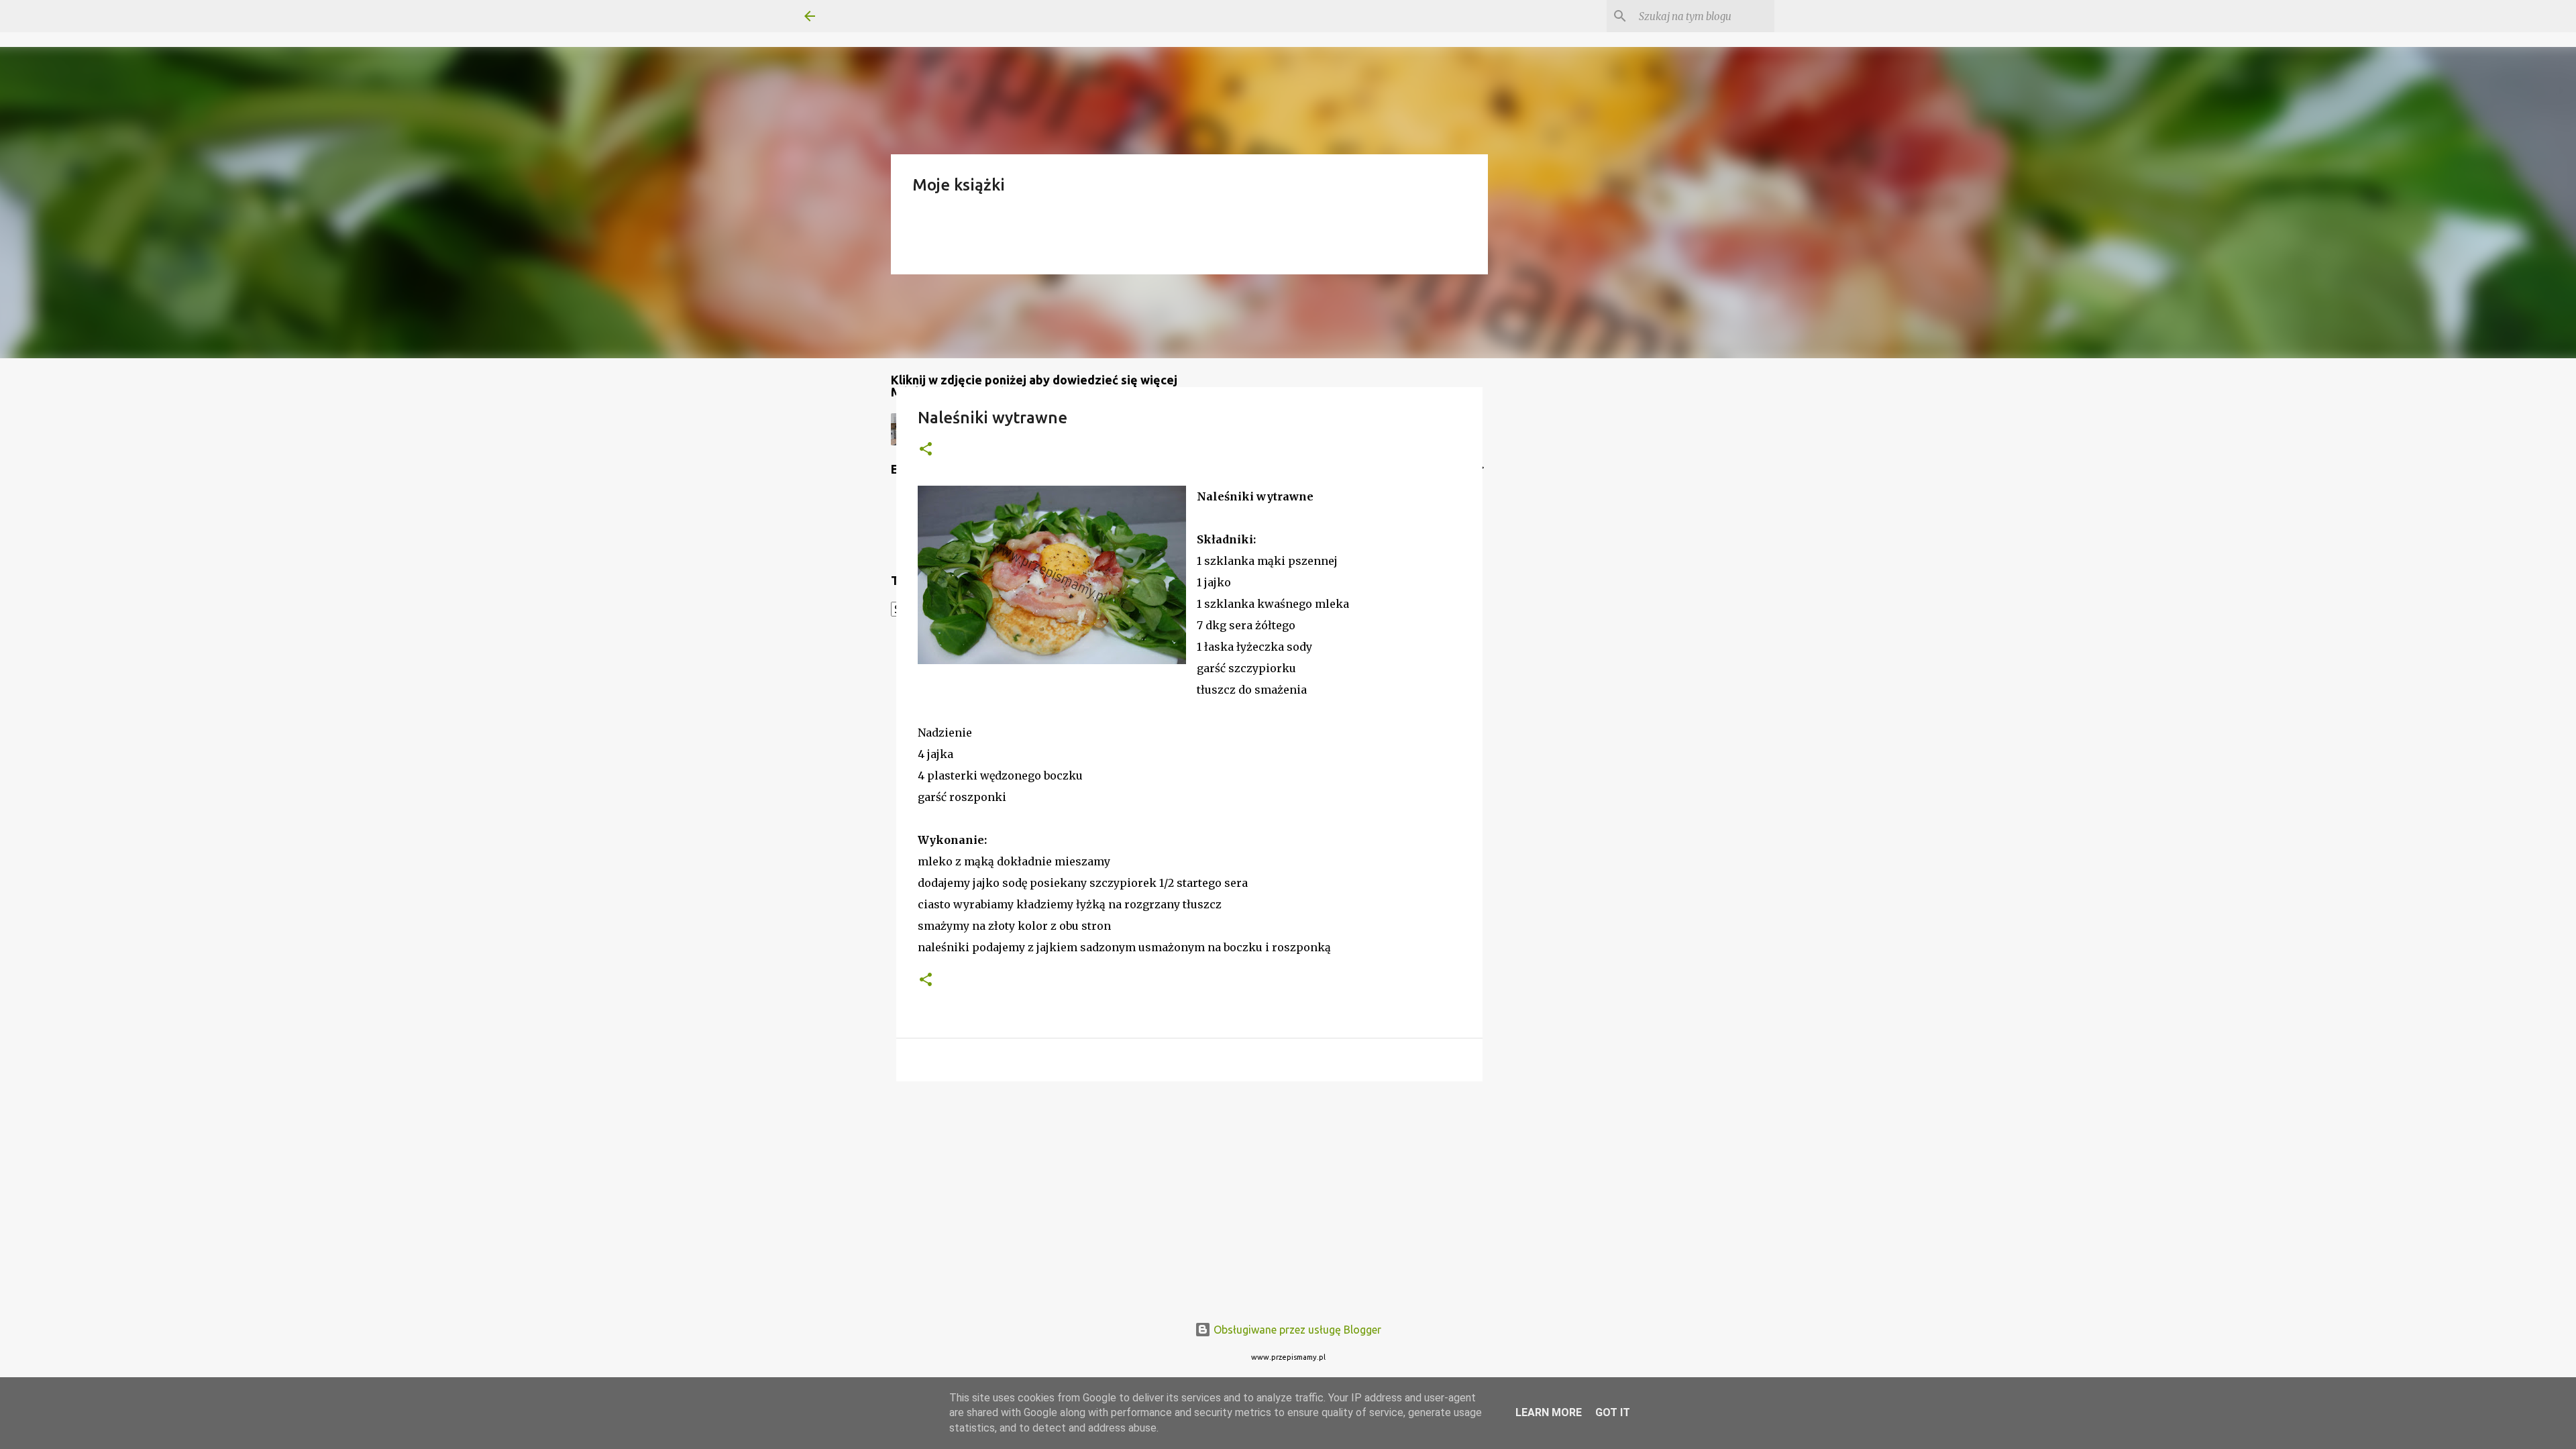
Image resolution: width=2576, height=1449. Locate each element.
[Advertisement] (1189, 1195)
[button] (926, 450)
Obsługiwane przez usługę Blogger (1296, 1330)
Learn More (1549, 1412)
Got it (1613, 1412)
